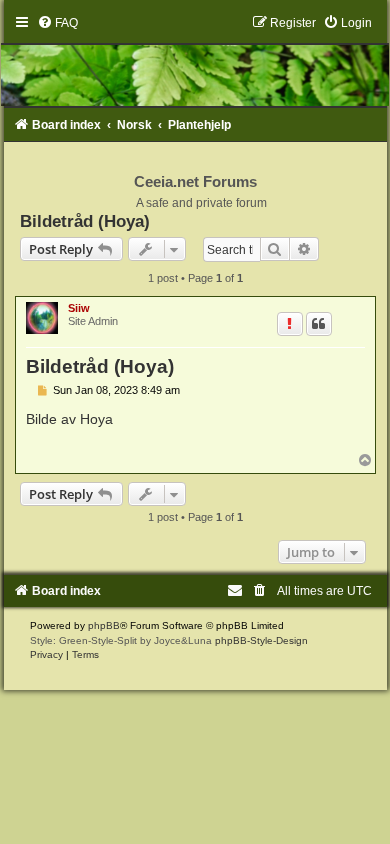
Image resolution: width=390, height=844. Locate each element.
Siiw (79, 308)
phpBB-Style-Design (261, 640)
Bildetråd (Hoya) (85, 221)
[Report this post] (290, 324)
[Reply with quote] (319, 324)
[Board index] (195, 61)
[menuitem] (57, 23)
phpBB (104, 625)
